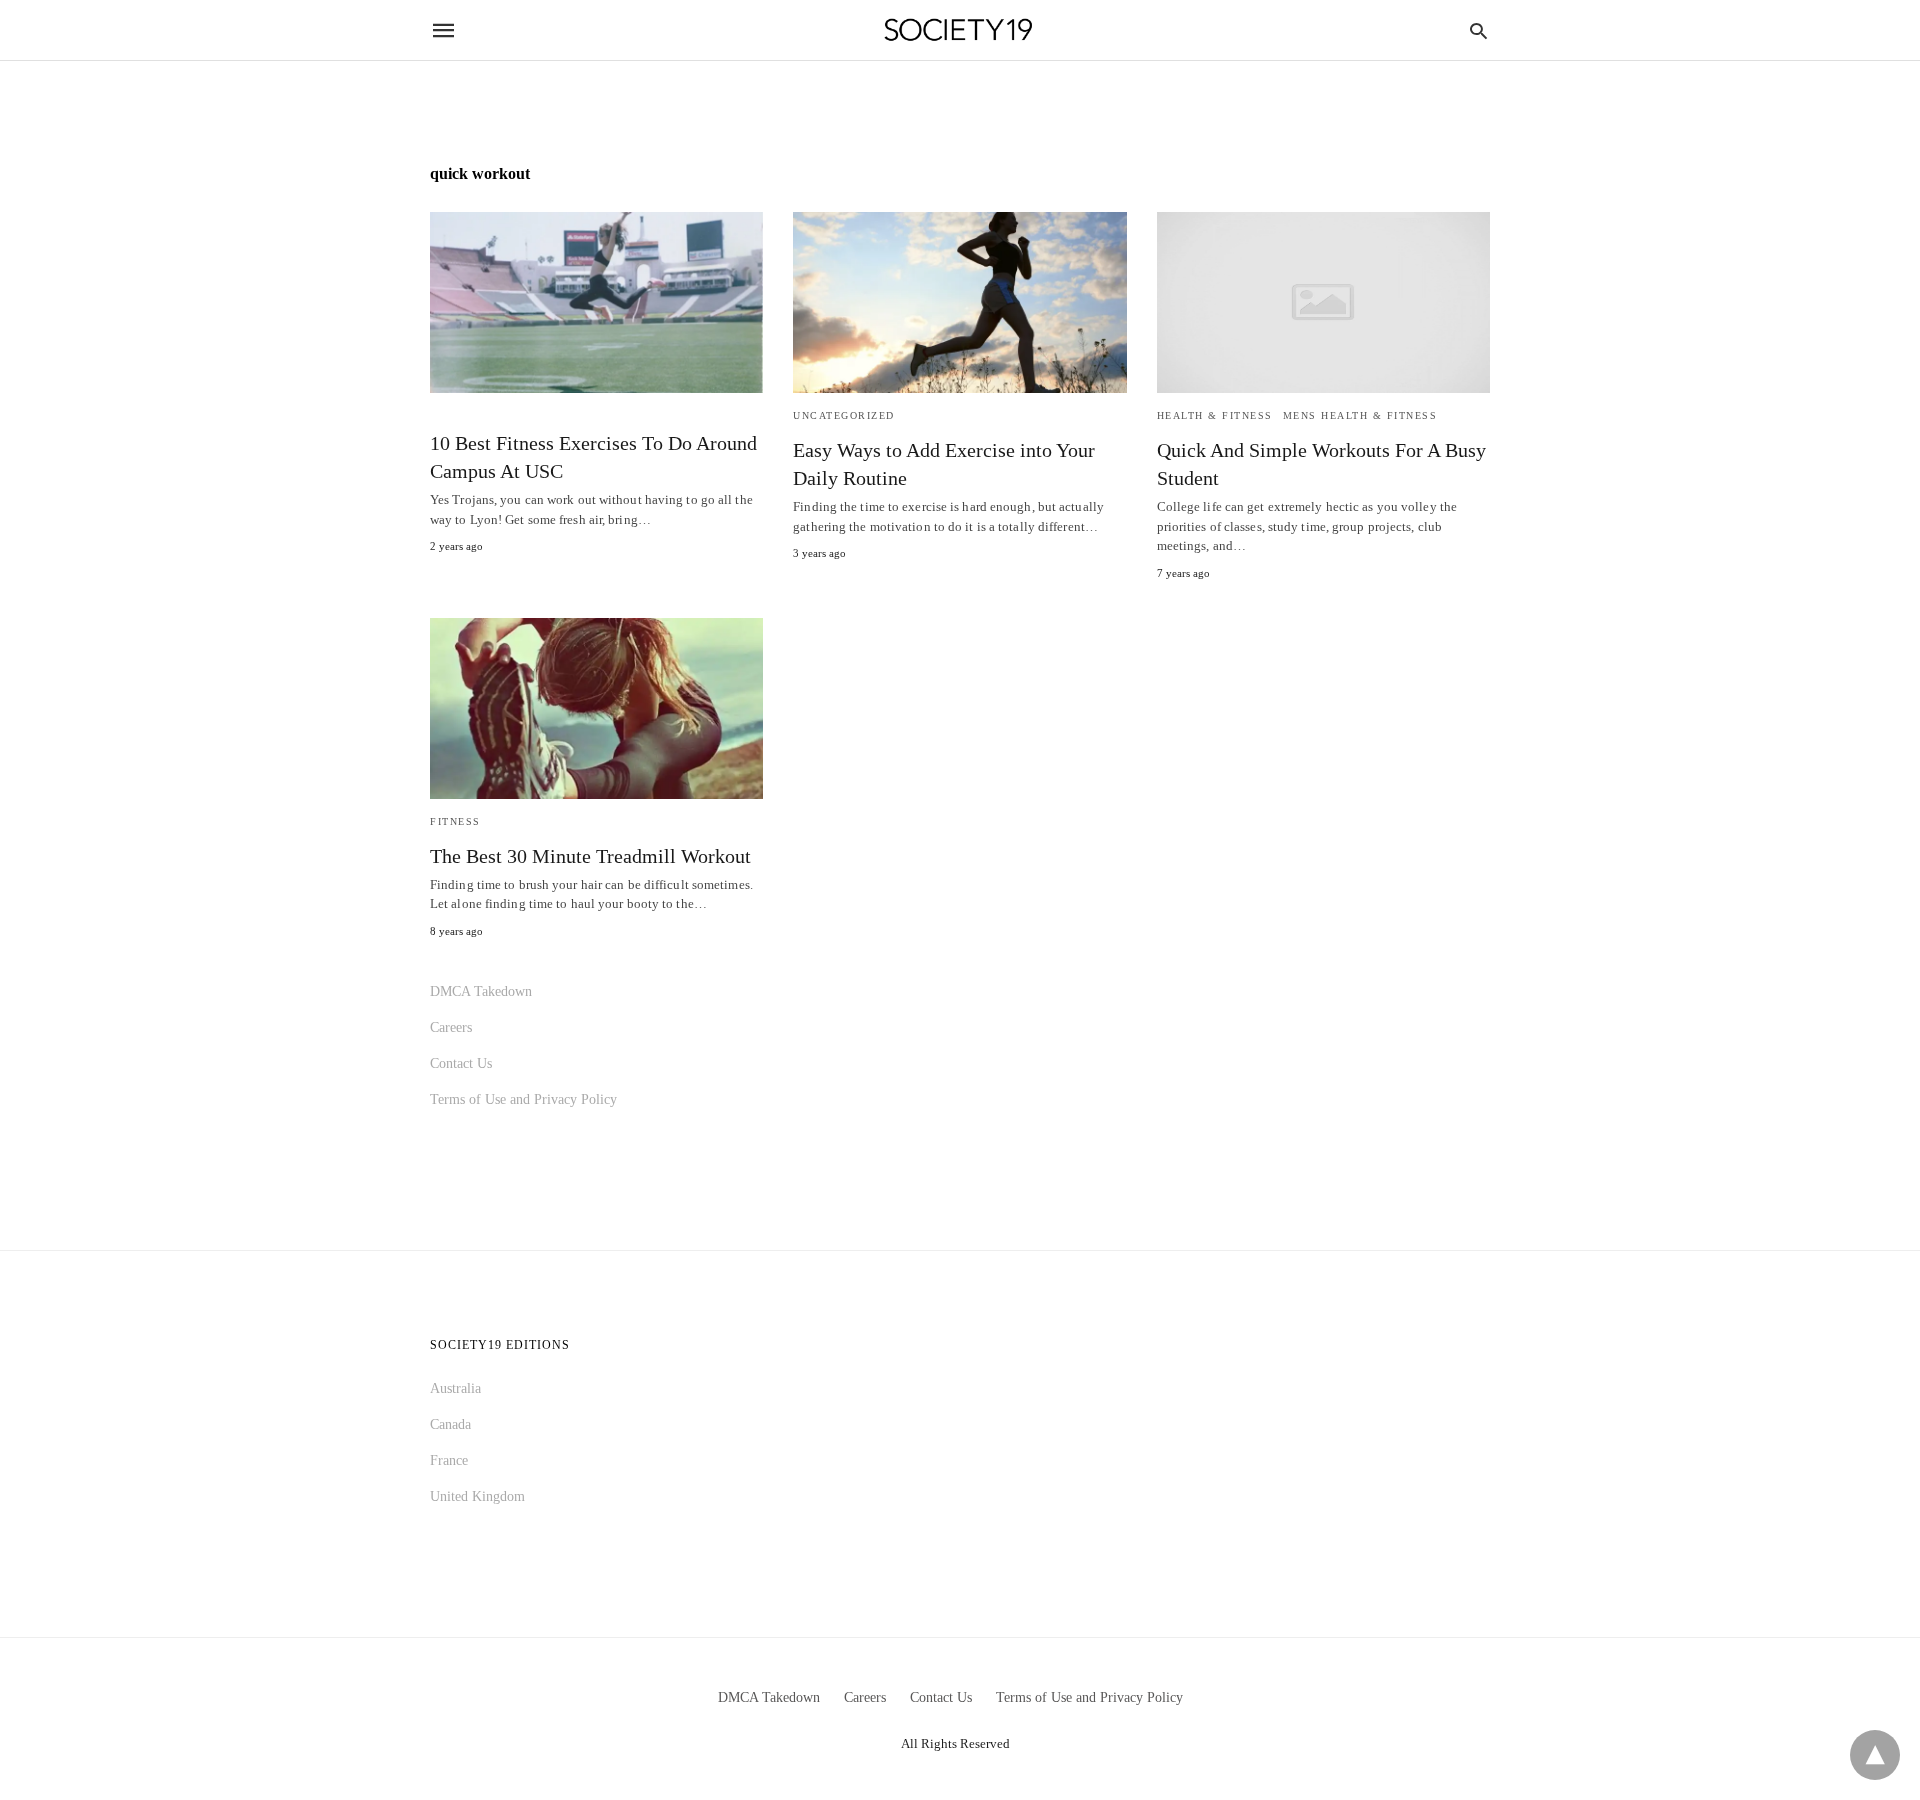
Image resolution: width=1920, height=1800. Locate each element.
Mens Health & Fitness (1360, 415)
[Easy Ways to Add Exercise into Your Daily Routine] (959, 302)
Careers (451, 1027)
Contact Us (461, 1063)
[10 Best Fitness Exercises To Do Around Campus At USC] (596, 302)
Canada (450, 1424)
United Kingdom (477, 1496)
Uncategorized (844, 415)
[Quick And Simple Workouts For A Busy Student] (1323, 302)
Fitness (455, 821)
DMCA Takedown (481, 991)
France (449, 1460)
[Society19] (958, 30)
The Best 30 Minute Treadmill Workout (590, 856)
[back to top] (1875, 1755)
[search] (1478, 30)
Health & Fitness (1215, 415)
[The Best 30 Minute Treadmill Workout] (596, 708)
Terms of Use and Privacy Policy (523, 1099)
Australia (455, 1388)
